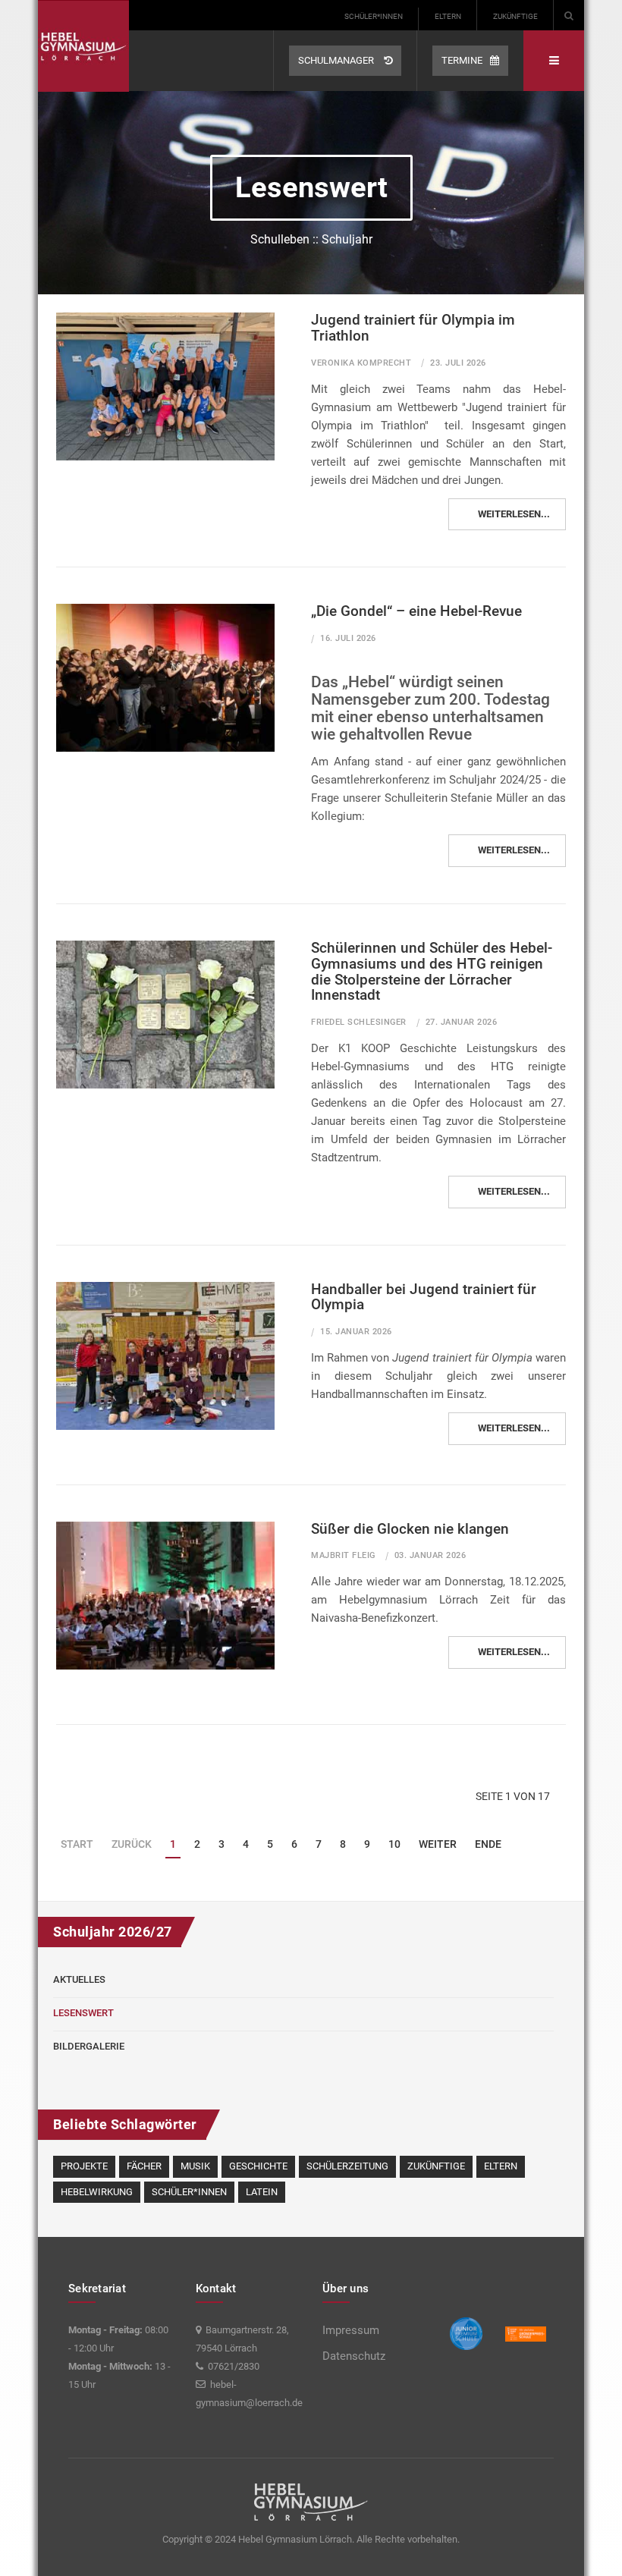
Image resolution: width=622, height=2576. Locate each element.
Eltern (448, 16)
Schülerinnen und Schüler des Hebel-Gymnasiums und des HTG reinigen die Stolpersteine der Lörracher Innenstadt (432, 972)
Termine (462, 60)
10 (394, 1844)
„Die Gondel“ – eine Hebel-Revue (416, 611)
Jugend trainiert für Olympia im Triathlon (413, 328)
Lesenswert (83, 2013)
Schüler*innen (374, 16)
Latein (262, 2192)
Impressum (351, 2330)
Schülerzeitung (347, 2166)
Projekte (84, 2166)
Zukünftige (515, 16)
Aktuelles (79, 1979)
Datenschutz (354, 2356)
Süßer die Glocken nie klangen (410, 1529)
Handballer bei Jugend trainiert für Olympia (424, 1297)
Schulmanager (337, 60)
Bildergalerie (89, 2046)
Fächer (144, 2166)
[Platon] (83, 46)
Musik (195, 2166)
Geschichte (258, 2166)
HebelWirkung (97, 2192)
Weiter (438, 1844)
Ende (488, 1844)
